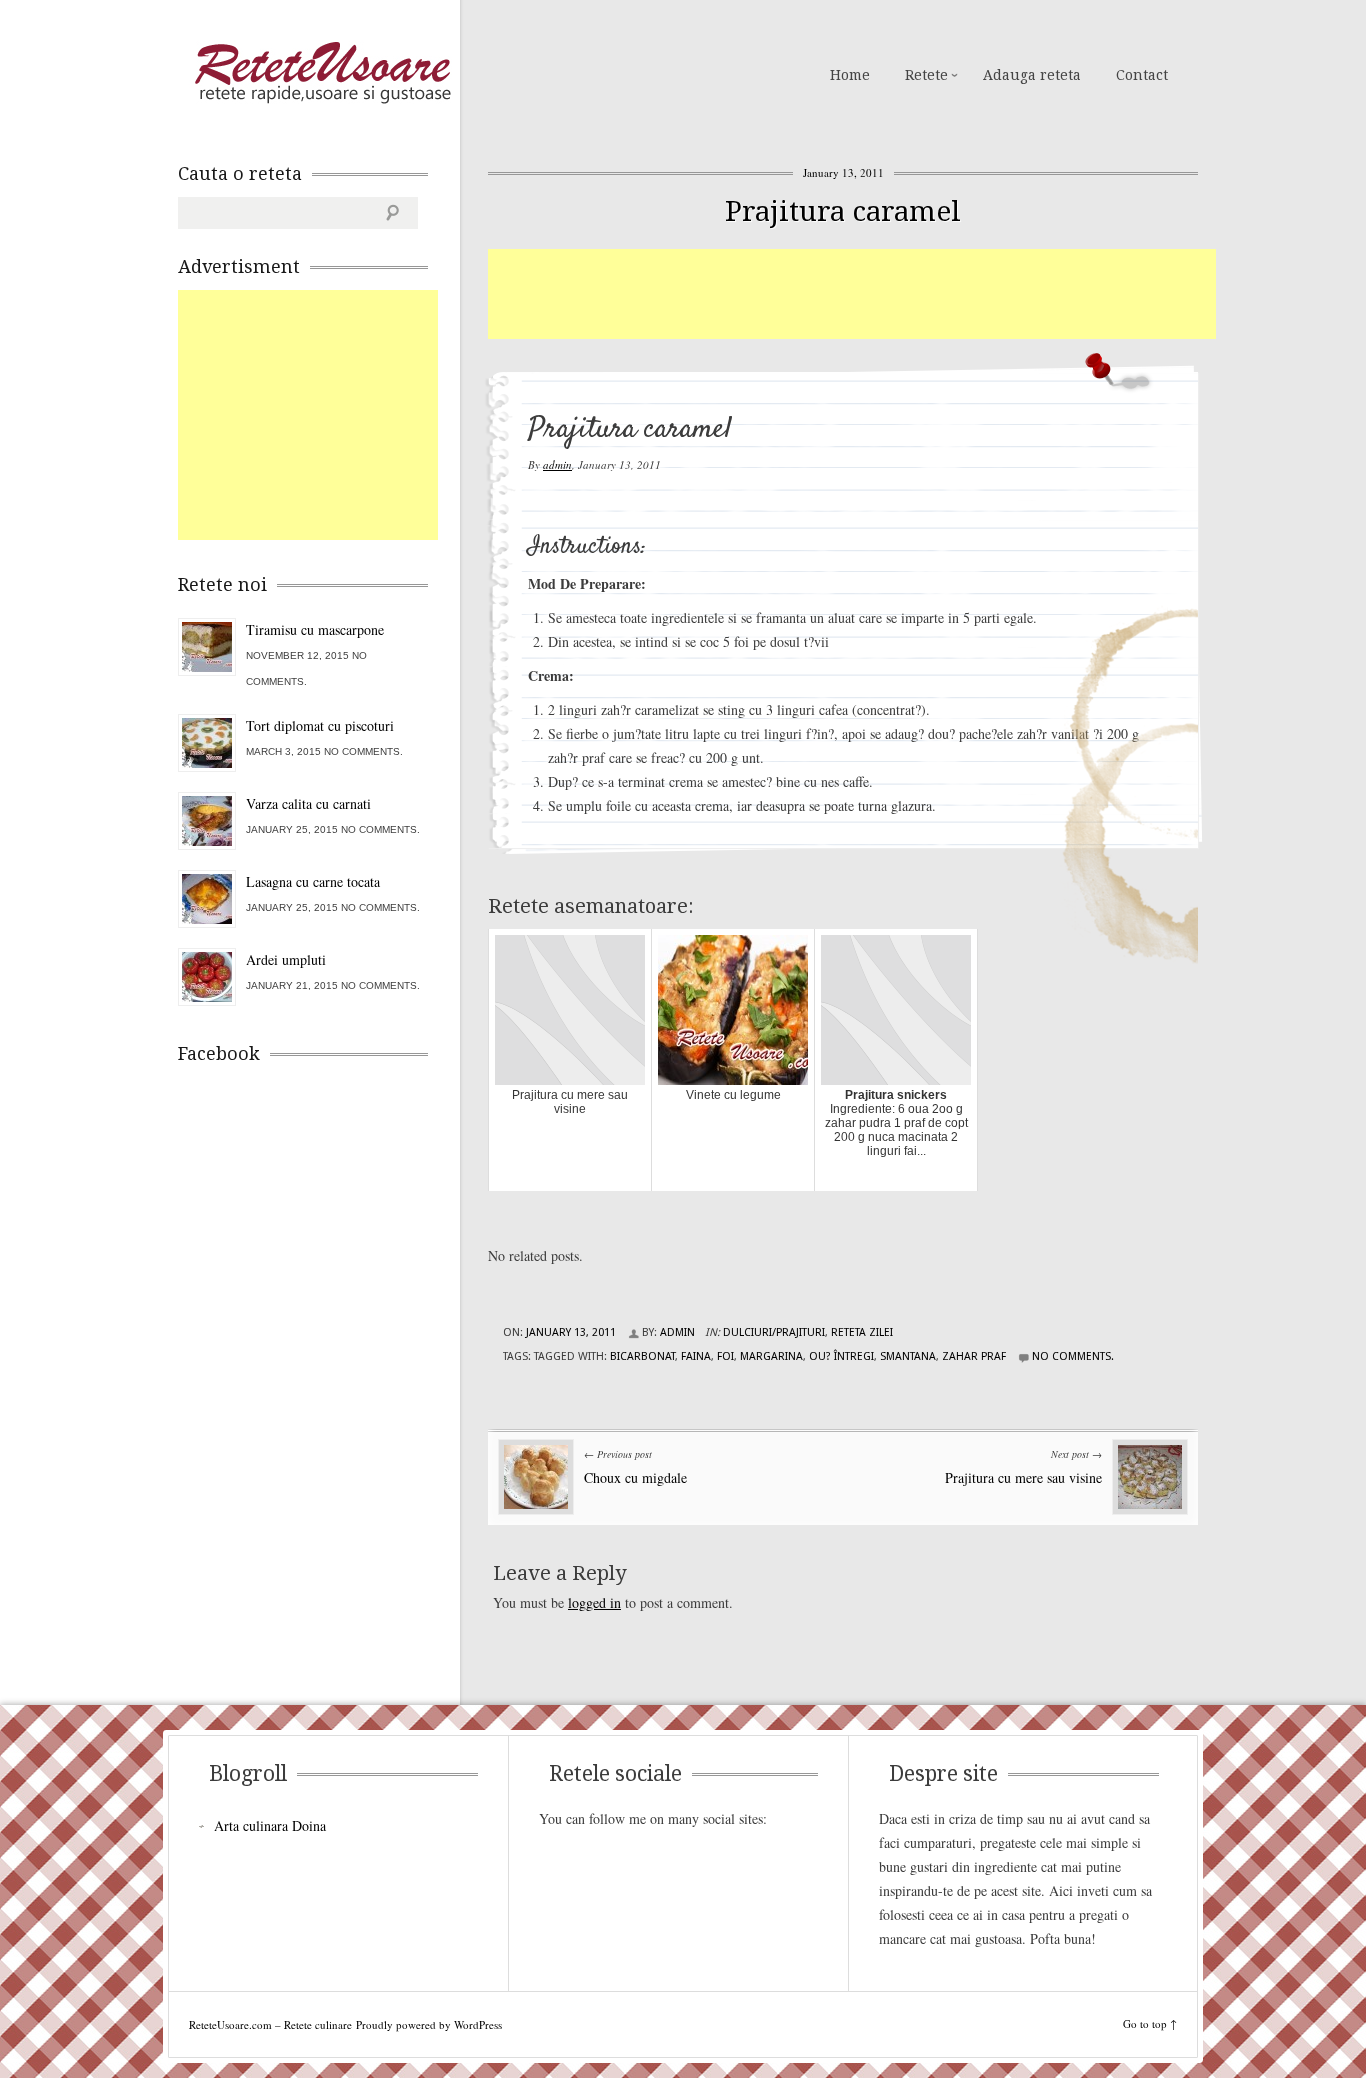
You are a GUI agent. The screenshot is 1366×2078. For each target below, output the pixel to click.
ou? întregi (841, 1356)
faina (696, 1356)
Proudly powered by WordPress (429, 2024)
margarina (771, 1356)
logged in (594, 1602)
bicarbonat (642, 1356)
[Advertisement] (852, 294)
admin (557, 464)
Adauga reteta (1032, 75)
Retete (926, 75)
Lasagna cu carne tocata (313, 881)
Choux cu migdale (635, 1477)
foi (725, 1356)
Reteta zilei (862, 1332)
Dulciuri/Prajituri (774, 1332)
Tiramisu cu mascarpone (315, 629)
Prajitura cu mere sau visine (1023, 1477)
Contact (1142, 75)
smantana (908, 1356)
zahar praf (974, 1356)
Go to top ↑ (1150, 2023)
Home (850, 75)
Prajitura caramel (843, 211)
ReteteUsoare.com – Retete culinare (322, 73)
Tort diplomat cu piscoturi (320, 725)
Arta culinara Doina (270, 1825)
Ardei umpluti (286, 959)
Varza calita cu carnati (308, 803)
